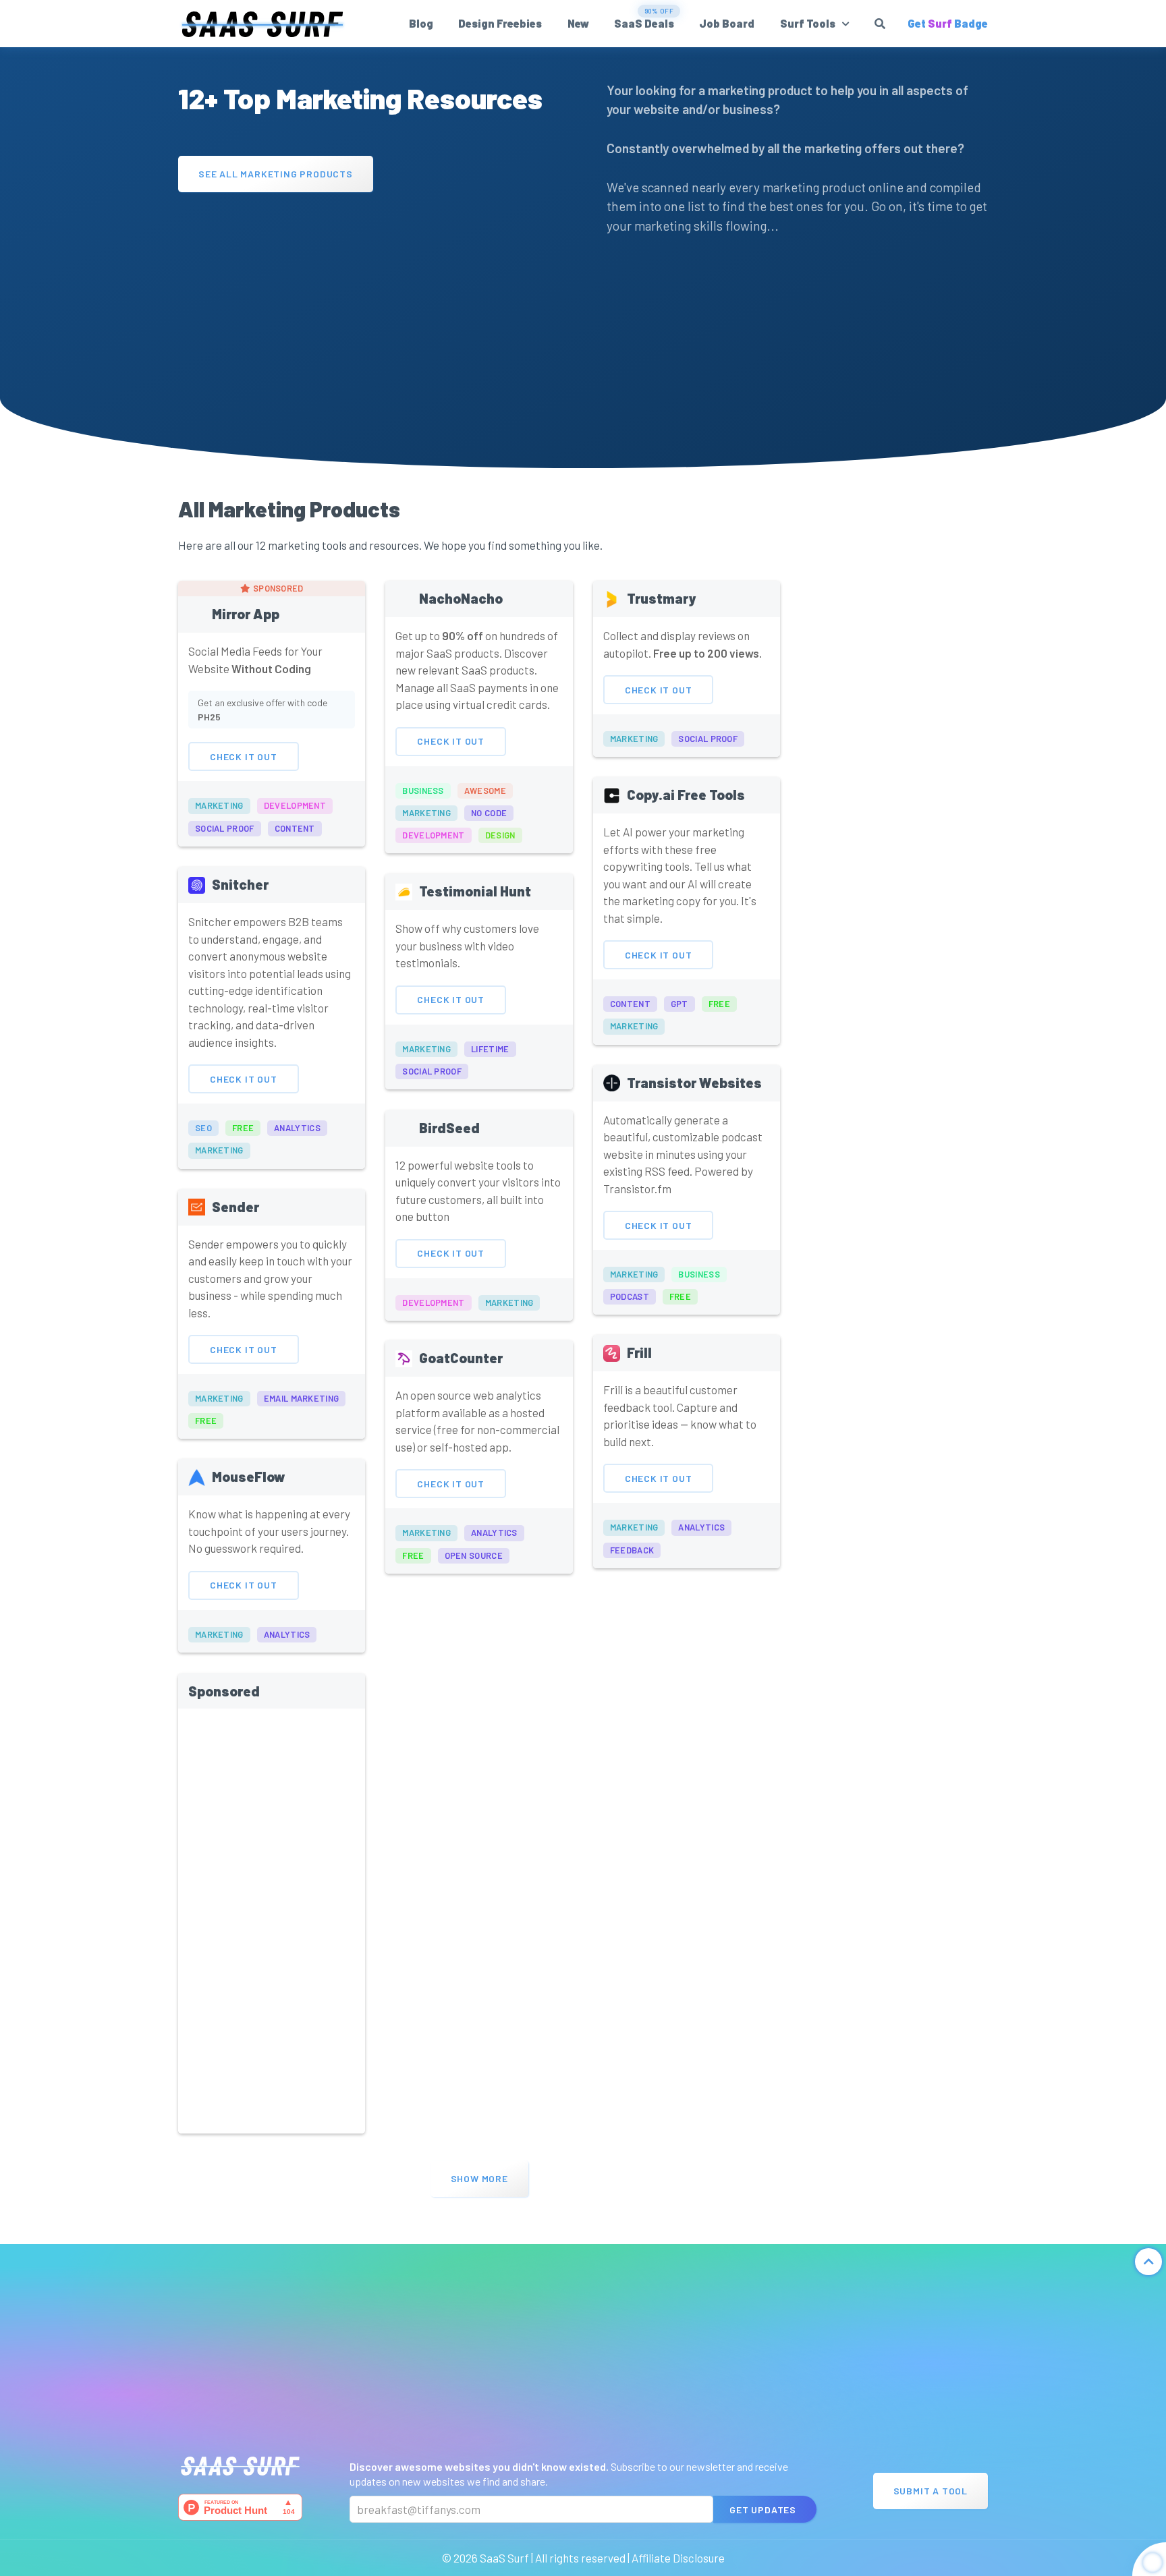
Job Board (727, 23)
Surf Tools (808, 23)
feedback (632, 1550)
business (423, 791)
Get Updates (763, 2510)
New (578, 23)
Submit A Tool (931, 2491)
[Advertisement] (369, 299)
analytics (297, 1128)
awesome (485, 791)
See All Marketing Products (276, 173)
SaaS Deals (644, 23)
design (500, 835)
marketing (219, 805)
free (243, 1128)
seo (203, 1128)
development (295, 805)
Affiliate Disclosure (678, 2558)
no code (489, 813)
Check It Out (244, 756)
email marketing (302, 1398)
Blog (421, 23)
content (295, 828)
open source (474, 1555)
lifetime (490, 1049)
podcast (630, 1296)
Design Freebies (500, 23)
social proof (225, 828)
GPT (679, 1004)
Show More (479, 2178)
